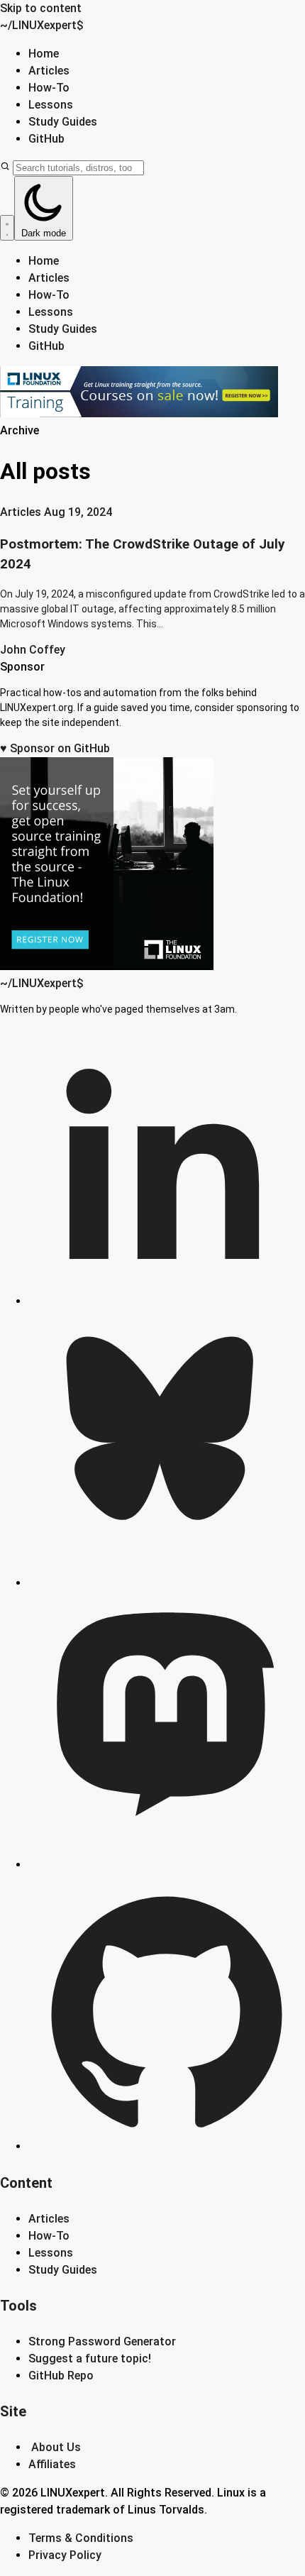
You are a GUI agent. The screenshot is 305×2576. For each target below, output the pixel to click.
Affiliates (52, 2464)
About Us (56, 2447)
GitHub (46, 139)
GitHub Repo (61, 2376)
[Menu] (7, 228)
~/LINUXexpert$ (42, 25)
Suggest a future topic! (90, 2358)
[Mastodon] (167, 1865)
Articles (49, 71)
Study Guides (63, 122)
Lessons (51, 105)
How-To (49, 88)
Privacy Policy (65, 2555)
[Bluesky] (167, 1583)
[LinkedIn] (167, 1301)
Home (44, 54)
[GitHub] (167, 2146)
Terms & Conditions (81, 2538)
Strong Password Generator (102, 2341)
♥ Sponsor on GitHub (55, 748)
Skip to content (41, 8)
